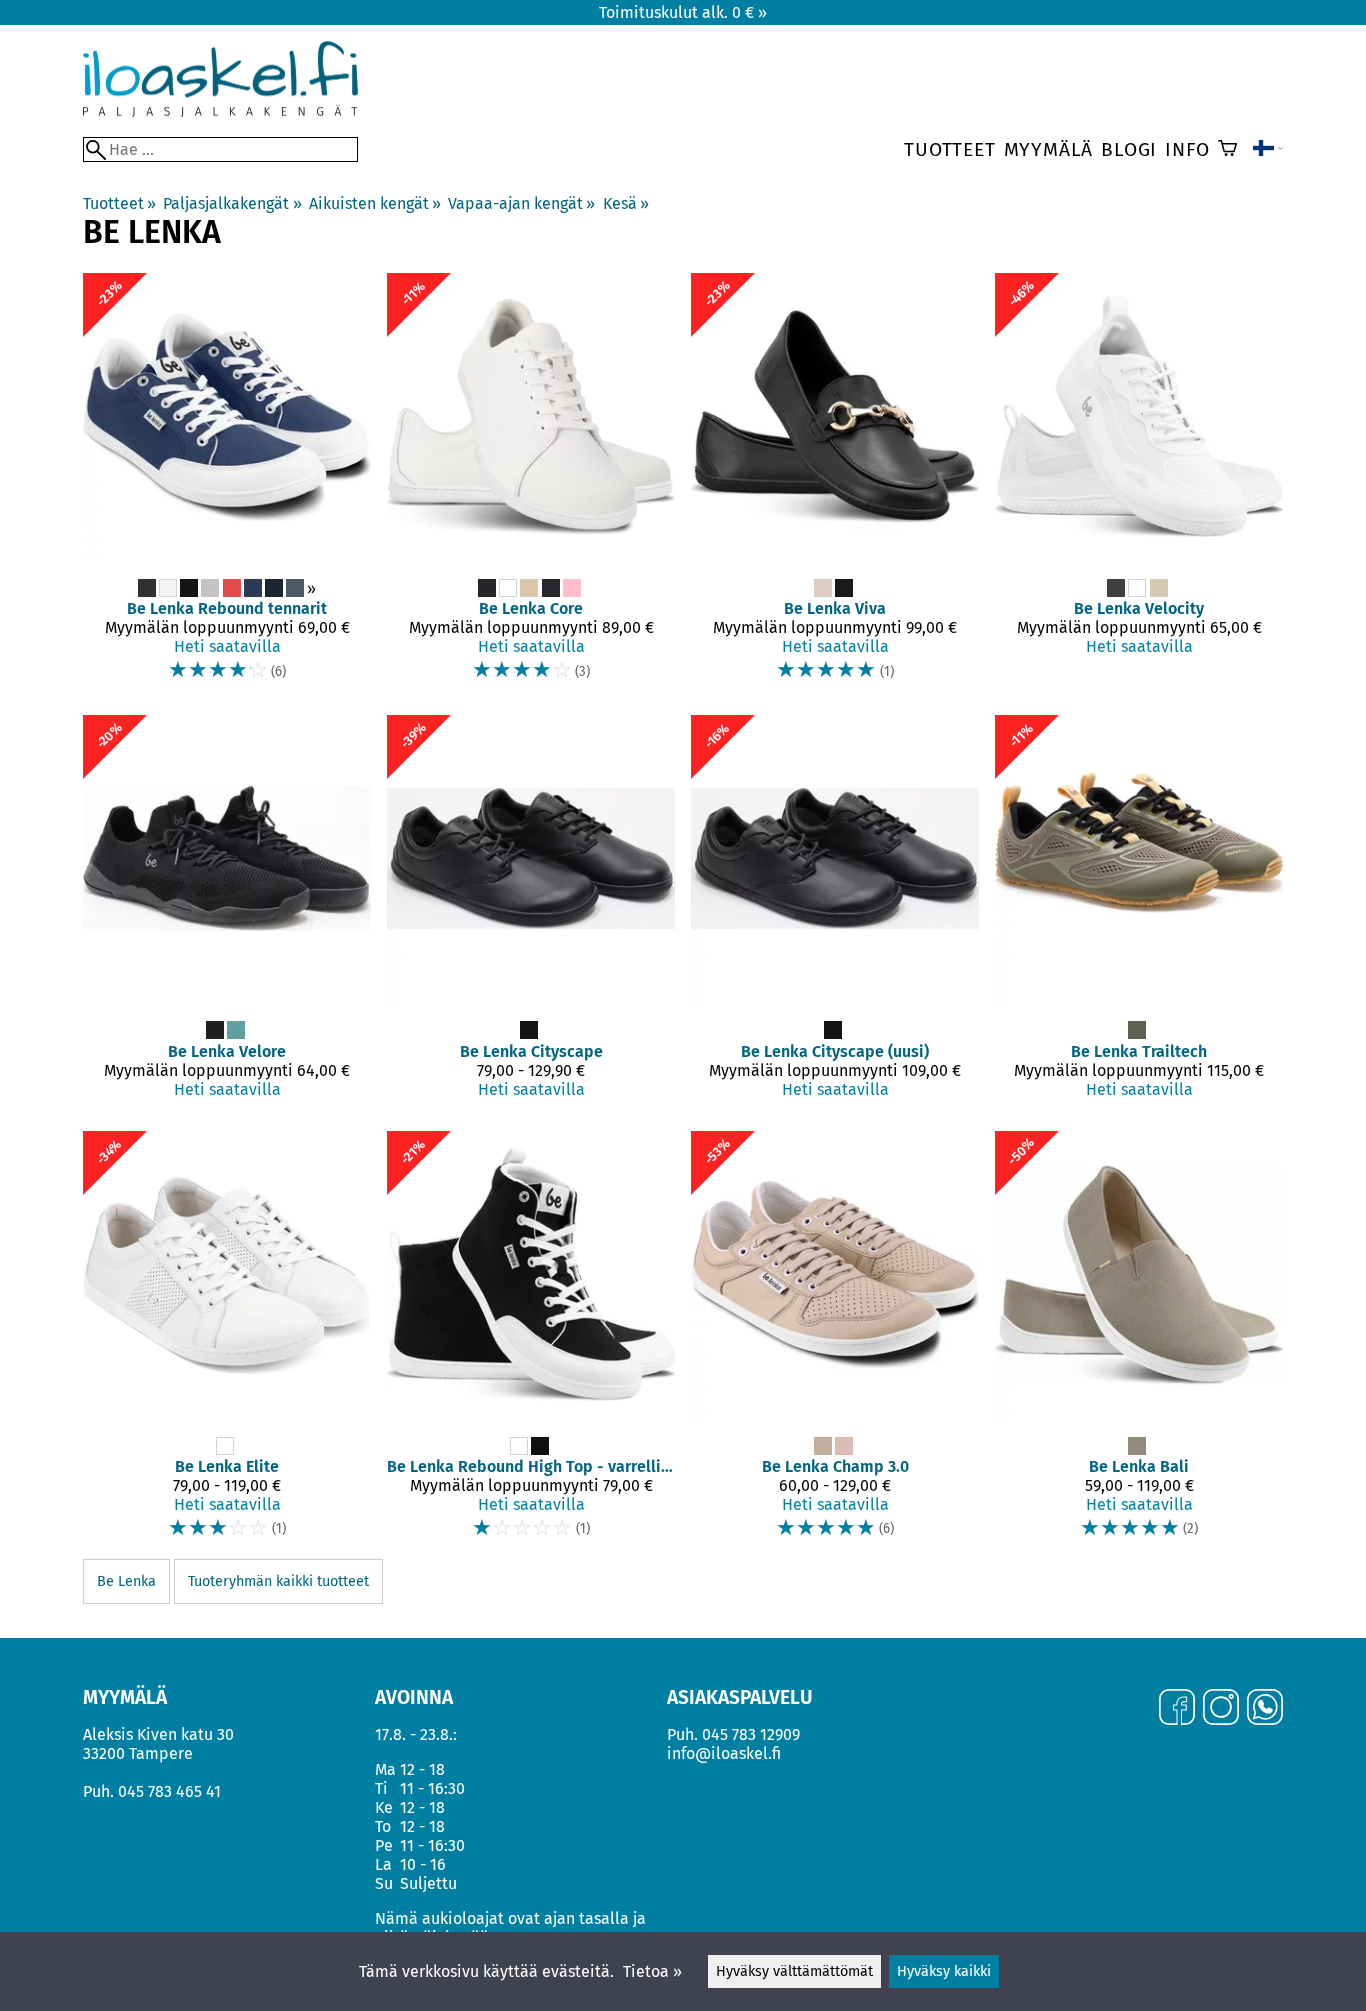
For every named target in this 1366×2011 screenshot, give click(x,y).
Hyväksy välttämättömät (794, 1971)
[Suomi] (1268, 150)
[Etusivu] (220, 111)
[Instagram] (1221, 1709)
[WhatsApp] (1265, 1709)
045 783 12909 (751, 1734)
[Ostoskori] (1227, 150)
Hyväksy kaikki (944, 1971)
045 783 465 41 (169, 1791)
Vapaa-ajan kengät (521, 203)
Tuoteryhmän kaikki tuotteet (278, 1581)
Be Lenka (126, 1581)
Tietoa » (652, 1971)
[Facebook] (1177, 1709)
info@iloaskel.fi (724, 1753)
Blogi (1129, 149)
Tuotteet (949, 149)
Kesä (626, 203)
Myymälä (1049, 149)
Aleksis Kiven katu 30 (158, 1734)
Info (1187, 149)
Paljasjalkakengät (232, 203)
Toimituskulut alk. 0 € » (683, 12)
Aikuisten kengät (375, 203)
